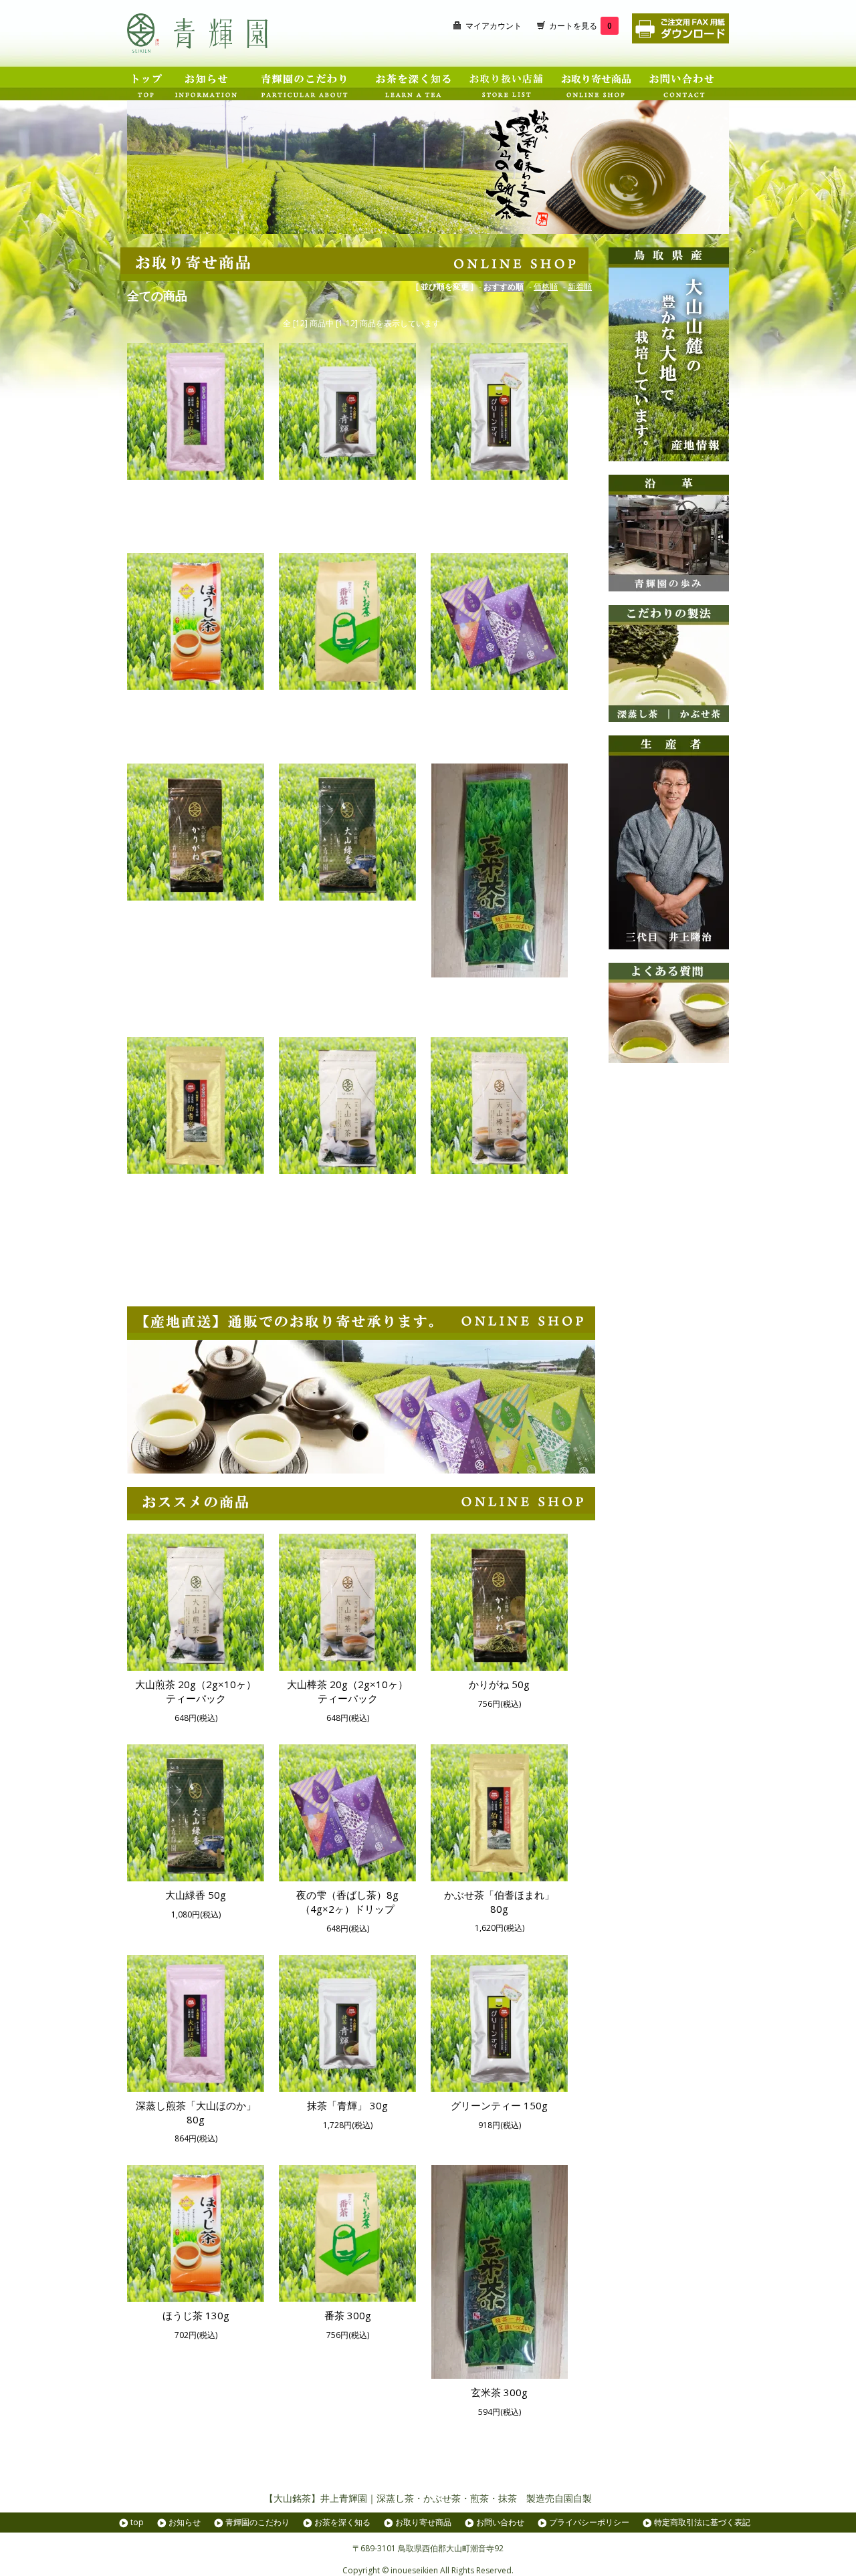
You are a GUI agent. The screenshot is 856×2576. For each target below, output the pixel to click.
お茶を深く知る (342, 2522)
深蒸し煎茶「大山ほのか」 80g (196, 500)
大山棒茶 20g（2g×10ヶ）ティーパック (499, 1194)
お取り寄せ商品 (423, 2522)
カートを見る (580, 26)
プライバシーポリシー (589, 2522)
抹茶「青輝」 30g (347, 493)
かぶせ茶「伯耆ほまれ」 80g (196, 1194)
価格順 (546, 286)
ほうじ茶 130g (196, 703)
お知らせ (185, 2522)
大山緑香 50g (347, 914)
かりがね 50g (196, 914)
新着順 (580, 286)
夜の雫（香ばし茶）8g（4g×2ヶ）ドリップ (499, 710)
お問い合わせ (500, 2522)
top (137, 2522)
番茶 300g (348, 703)
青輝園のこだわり (257, 2522)
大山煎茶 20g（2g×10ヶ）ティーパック (347, 1194)
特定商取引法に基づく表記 (702, 2522)
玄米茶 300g (499, 991)
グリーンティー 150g (499, 493)
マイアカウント (494, 26)
